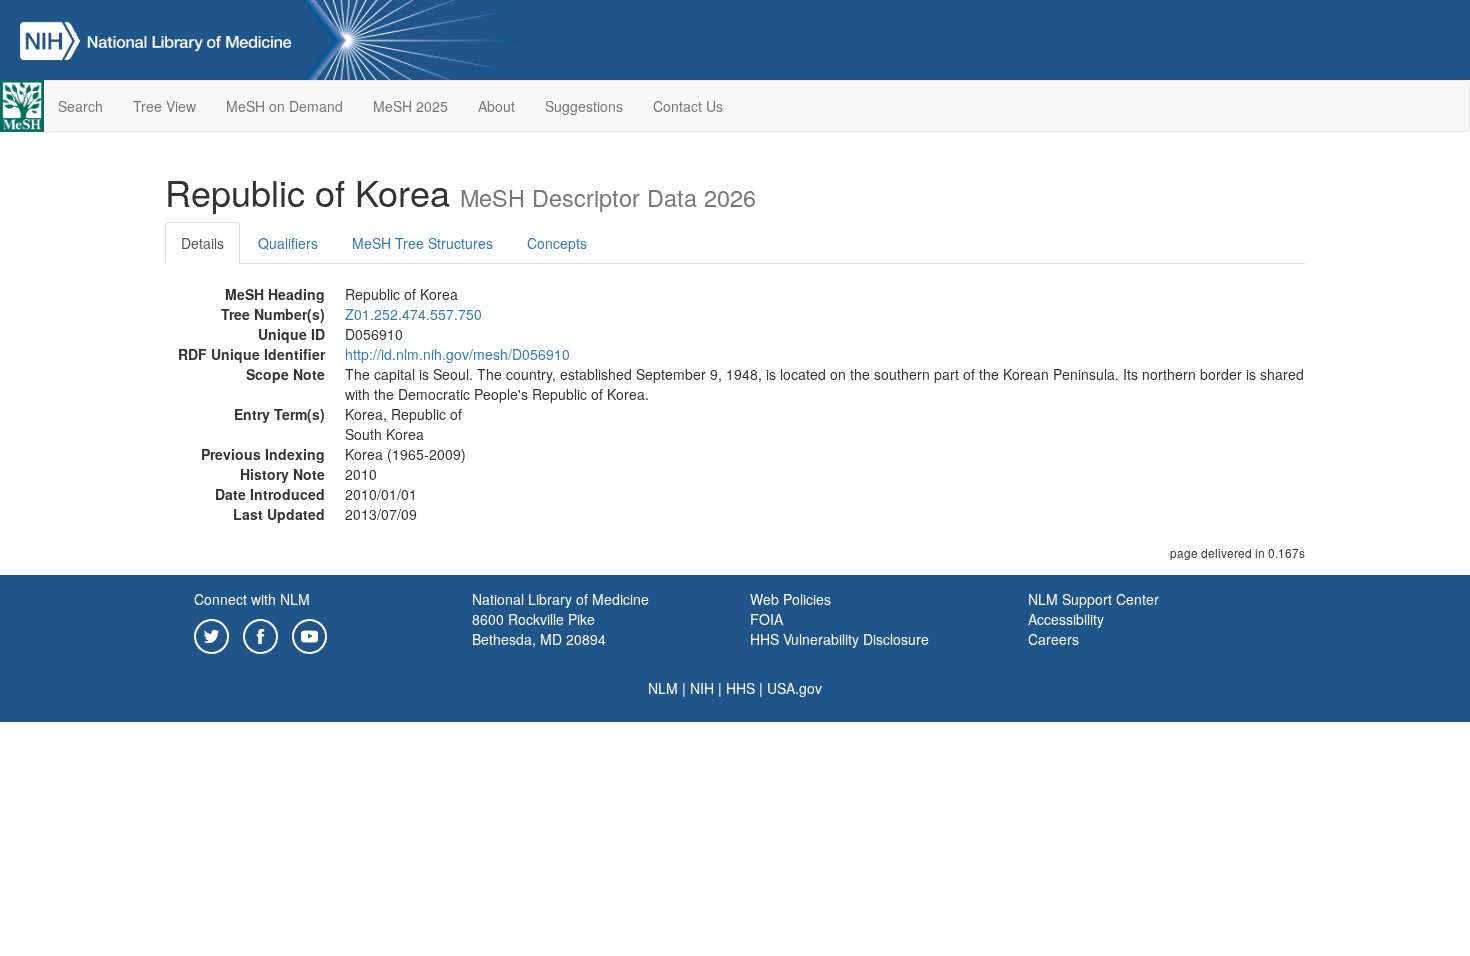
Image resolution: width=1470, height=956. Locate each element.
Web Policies (790, 599)
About (496, 106)
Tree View (164, 106)
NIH (702, 688)
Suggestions (584, 106)
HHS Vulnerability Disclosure (839, 639)
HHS (740, 688)
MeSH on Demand (284, 106)
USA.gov (794, 688)
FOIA (766, 619)
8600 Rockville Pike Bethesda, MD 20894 (539, 629)
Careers (1053, 639)
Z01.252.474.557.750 (413, 314)
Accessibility (1066, 619)
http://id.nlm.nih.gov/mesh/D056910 (457, 354)
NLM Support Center (1093, 599)
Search (80, 106)
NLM (663, 688)
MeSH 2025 (410, 106)
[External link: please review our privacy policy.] (211, 634)
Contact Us (688, 106)
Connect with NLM (252, 599)
